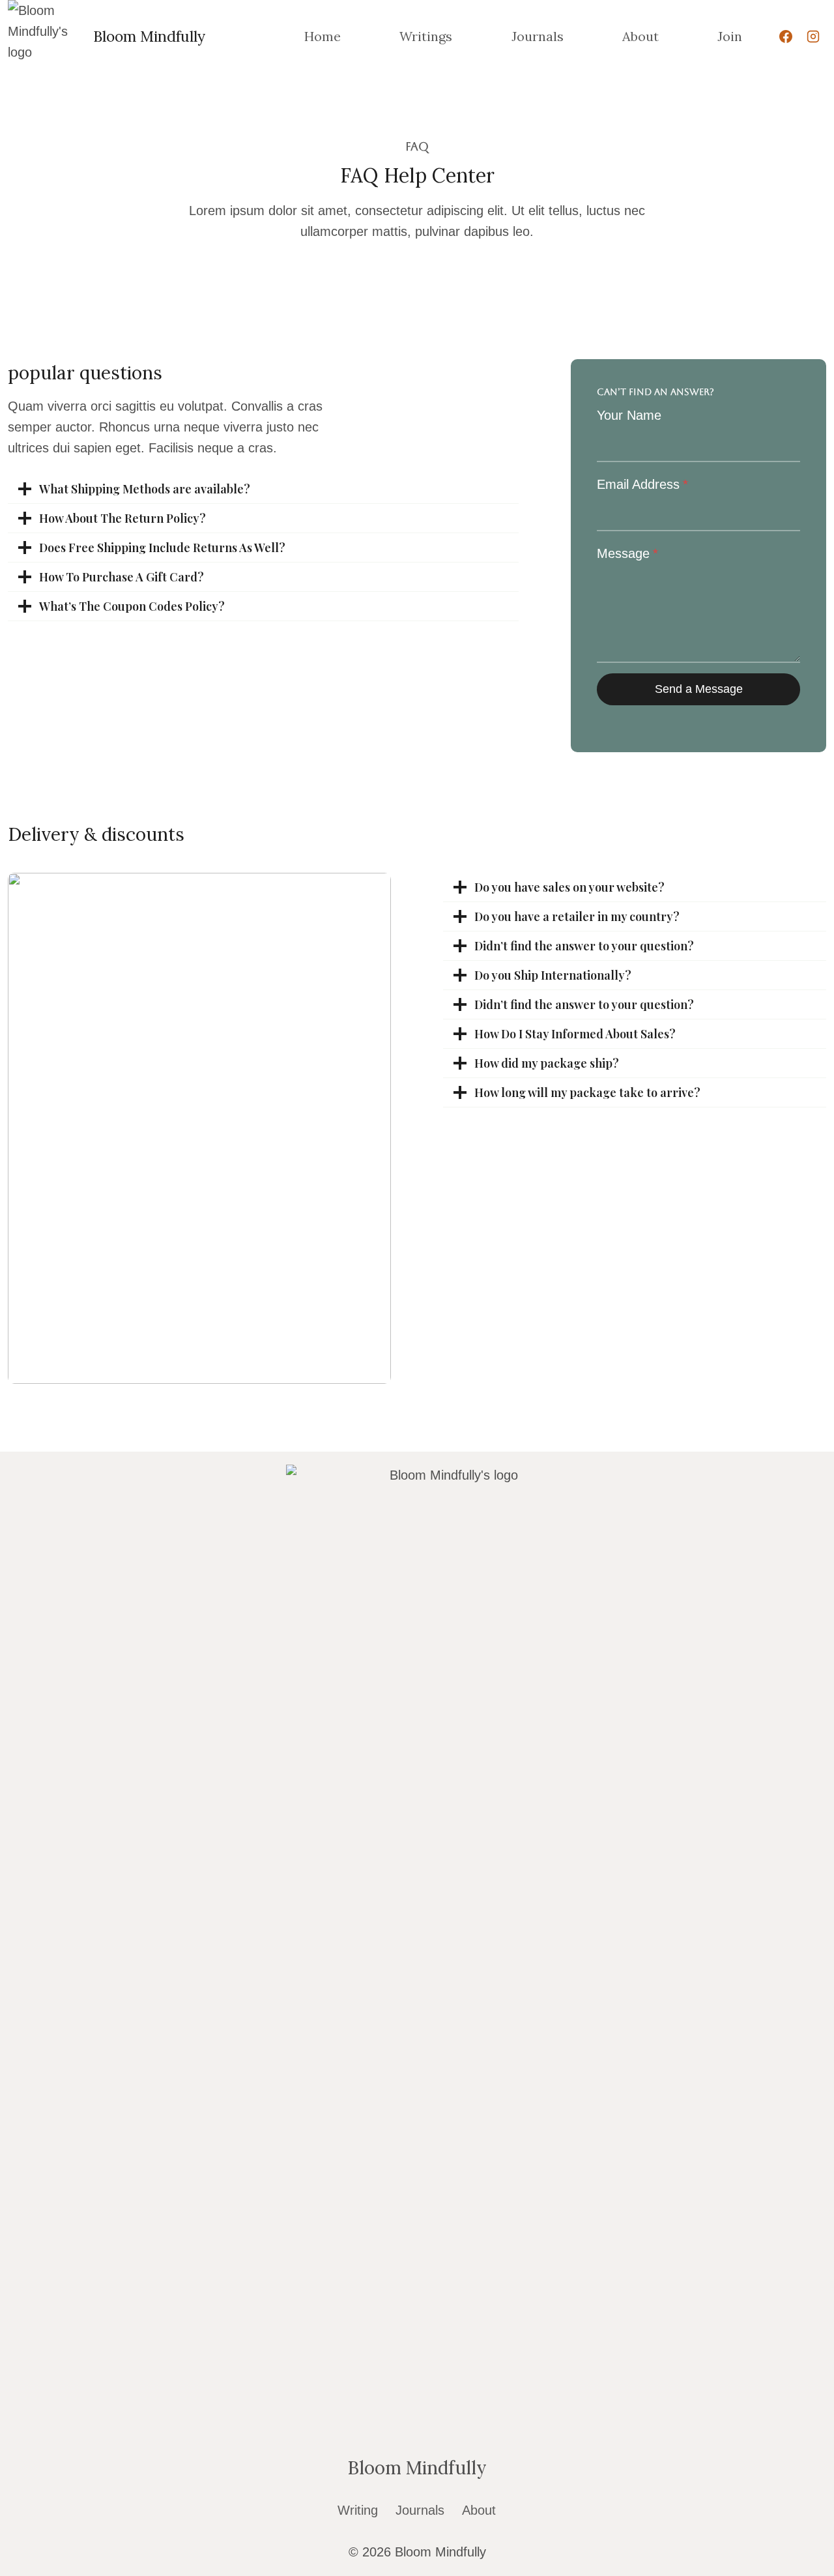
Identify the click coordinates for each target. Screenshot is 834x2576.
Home (323, 36)
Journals (538, 36)
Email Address (642, 484)
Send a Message (699, 689)
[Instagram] (813, 37)
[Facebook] (786, 37)
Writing (358, 2510)
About (640, 36)
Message (627, 553)
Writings (426, 36)
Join (730, 36)
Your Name (629, 415)
